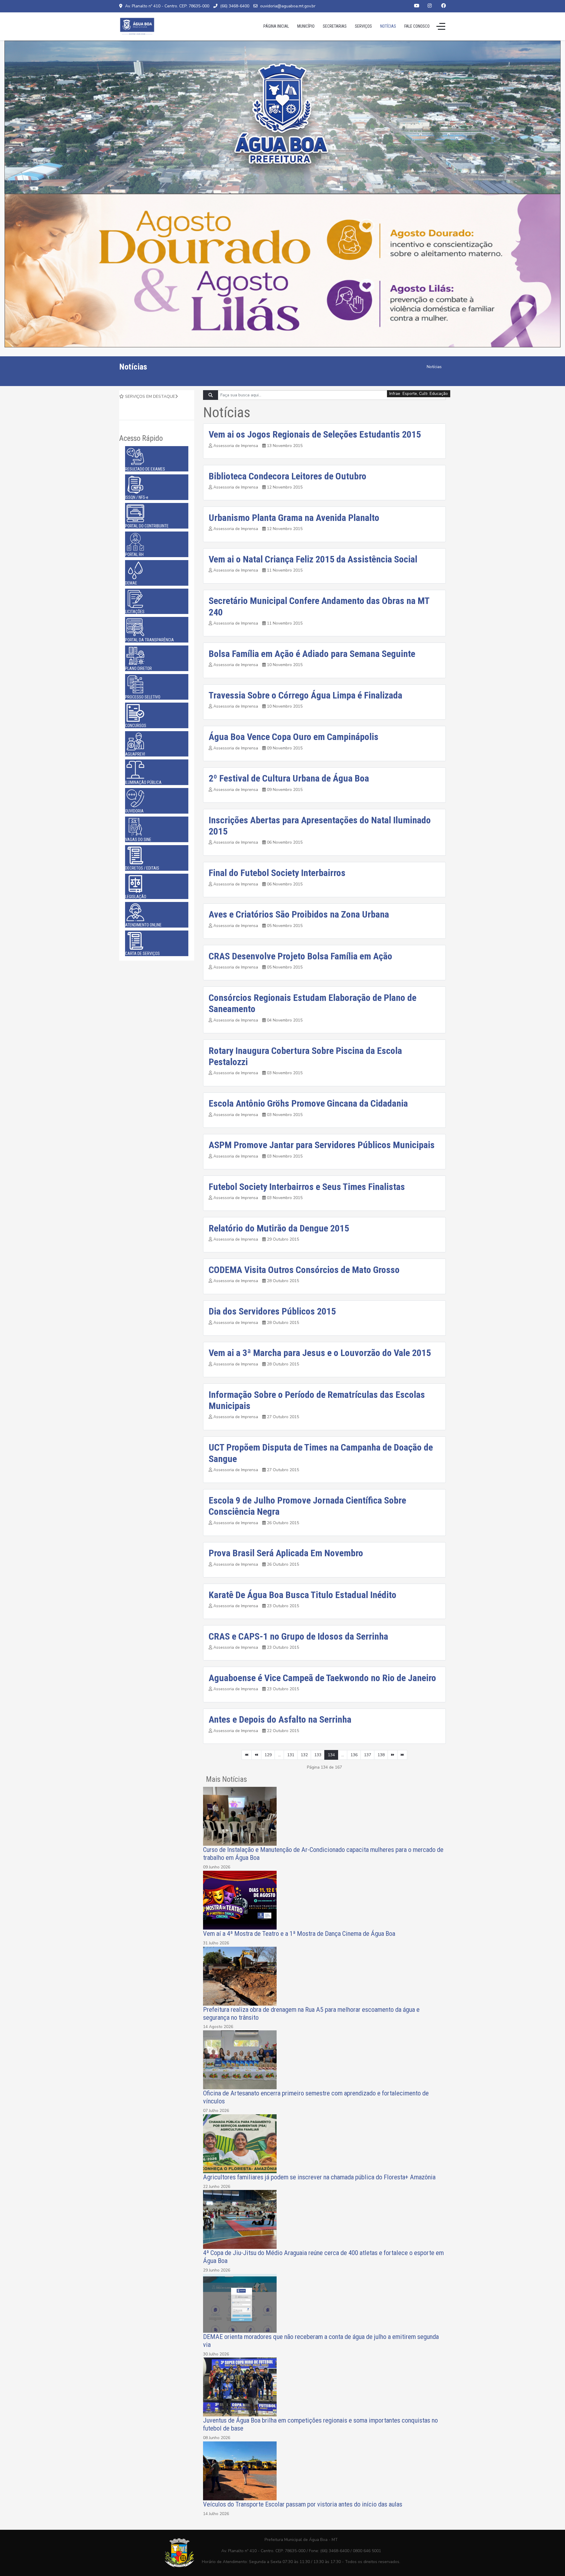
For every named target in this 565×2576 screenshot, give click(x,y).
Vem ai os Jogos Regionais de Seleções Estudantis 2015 (315, 434)
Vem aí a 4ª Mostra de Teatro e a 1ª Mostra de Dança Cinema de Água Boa (299, 1933)
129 (268, 1755)
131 (291, 1755)
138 (381, 1755)
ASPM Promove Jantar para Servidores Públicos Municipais (322, 1145)
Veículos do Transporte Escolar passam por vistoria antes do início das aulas (303, 2504)
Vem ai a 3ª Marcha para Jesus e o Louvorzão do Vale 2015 (320, 1353)
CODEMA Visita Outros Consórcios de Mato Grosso (304, 1270)
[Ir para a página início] (247, 1755)
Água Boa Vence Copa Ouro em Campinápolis (294, 737)
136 (354, 1755)
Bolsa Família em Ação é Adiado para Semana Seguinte (312, 654)
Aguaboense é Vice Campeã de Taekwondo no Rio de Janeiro (322, 1678)
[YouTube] (417, 6)
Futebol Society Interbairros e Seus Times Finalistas (307, 1187)
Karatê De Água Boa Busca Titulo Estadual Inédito (303, 1595)
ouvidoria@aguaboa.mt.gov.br (288, 6)
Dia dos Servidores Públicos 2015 (272, 1311)
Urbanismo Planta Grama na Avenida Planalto (294, 518)
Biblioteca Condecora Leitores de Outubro (288, 476)
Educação (439, 394)
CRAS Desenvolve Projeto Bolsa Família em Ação (300, 956)
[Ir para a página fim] (402, 1755)
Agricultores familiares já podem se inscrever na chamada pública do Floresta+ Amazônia (319, 2177)
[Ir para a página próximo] (393, 1755)
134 (331, 1755)
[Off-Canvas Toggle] (441, 26)
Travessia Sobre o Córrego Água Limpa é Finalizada (305, 695)
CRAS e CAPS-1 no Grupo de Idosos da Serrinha (298, 1636)
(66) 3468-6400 (235, 6)
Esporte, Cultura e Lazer (425, 394)
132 (304, 1755)
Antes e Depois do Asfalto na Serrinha (280, 1719)
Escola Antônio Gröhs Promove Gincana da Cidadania (308, 1103)
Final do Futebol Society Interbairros (277, 873)
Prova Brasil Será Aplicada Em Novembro (286, 1553)
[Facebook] (443, 6)
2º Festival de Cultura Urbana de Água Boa (289, 778)
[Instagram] (430, 6)
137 (368, 1755)
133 (318, 1755)
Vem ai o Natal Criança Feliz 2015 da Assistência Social (313, 559)
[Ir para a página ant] (256, 1755)
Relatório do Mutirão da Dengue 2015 (279, 1228)
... (279, 1755)
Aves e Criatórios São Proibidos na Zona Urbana (299, 914)
